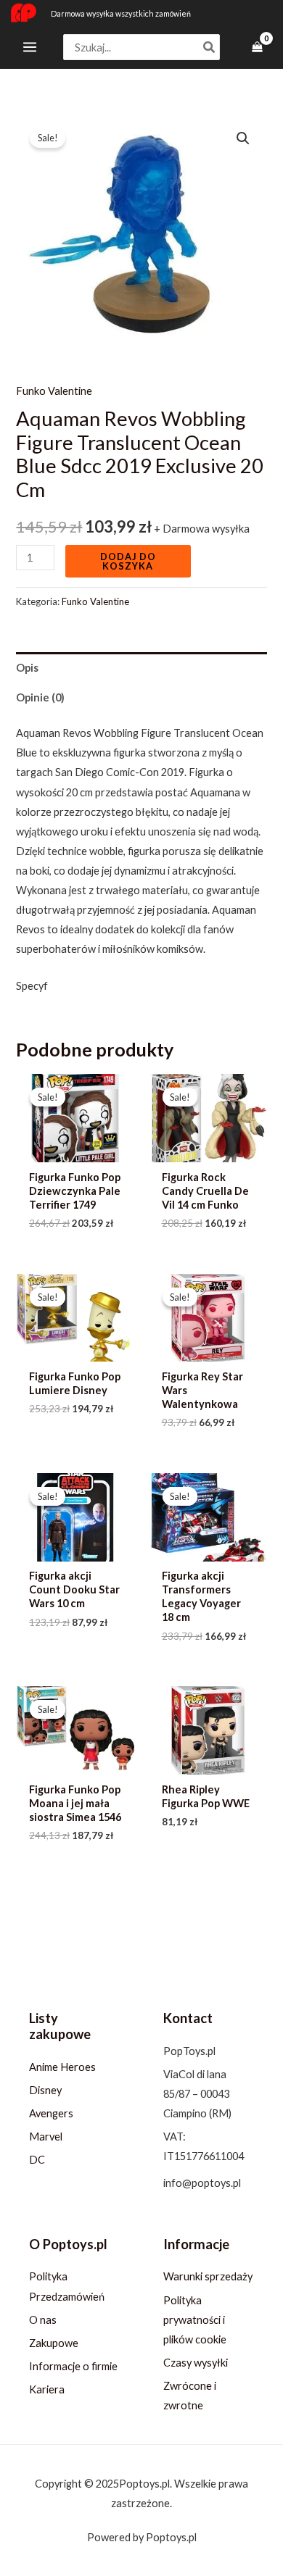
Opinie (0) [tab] (40, 697)
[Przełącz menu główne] (30, 47)
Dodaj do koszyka (128, 561)
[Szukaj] (210, 47)
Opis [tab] (27, 668)
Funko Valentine (54, 391)
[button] (243, 138)
